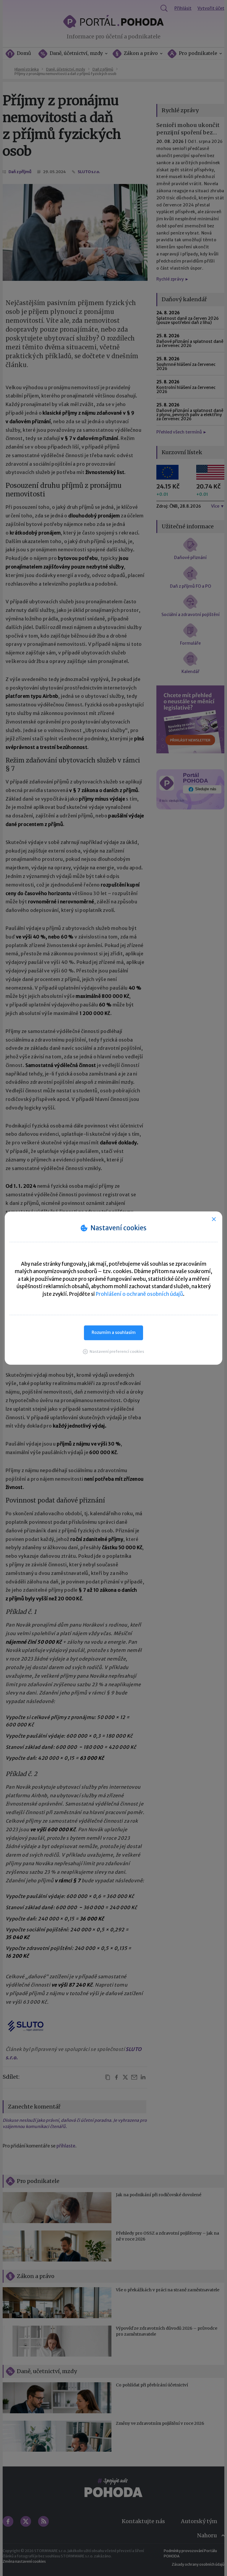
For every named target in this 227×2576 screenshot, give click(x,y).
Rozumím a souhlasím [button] (114, 1332)
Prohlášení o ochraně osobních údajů (139, 1294)
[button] (113, 1351)
